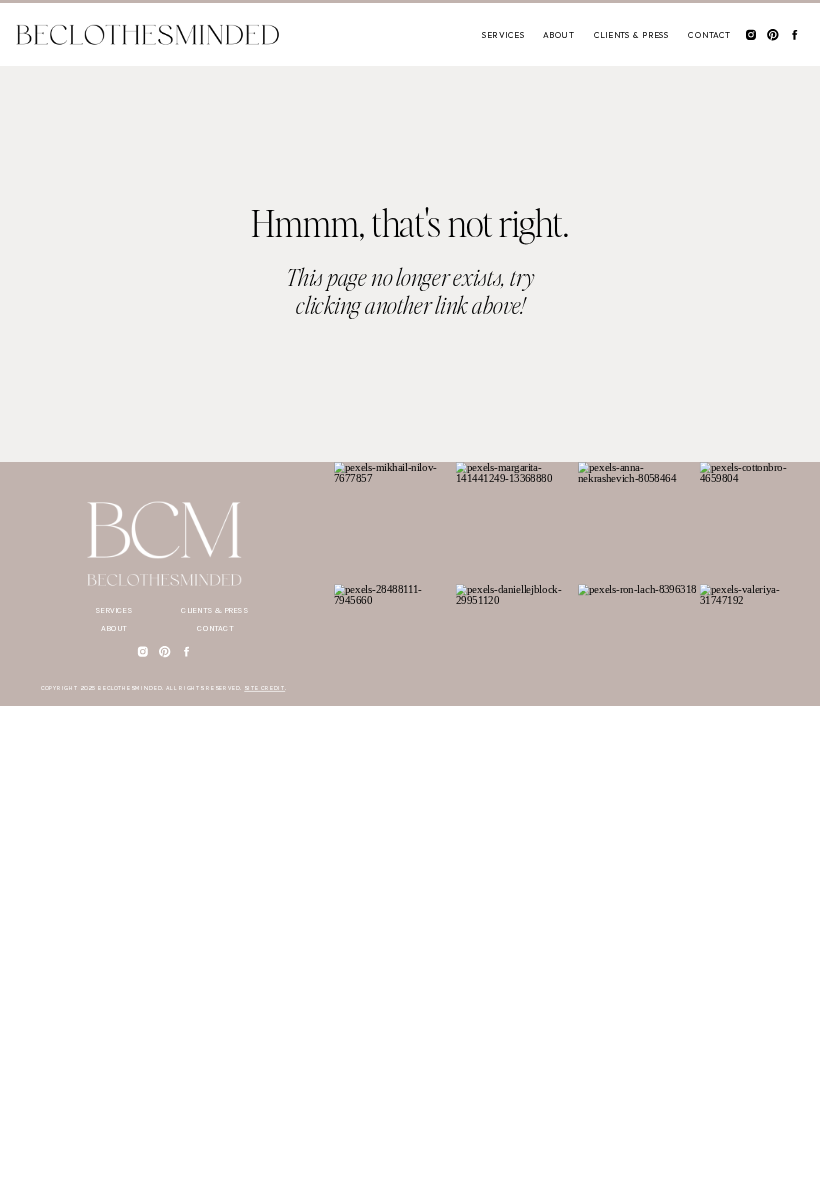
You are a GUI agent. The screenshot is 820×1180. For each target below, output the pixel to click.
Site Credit (264, 688)
